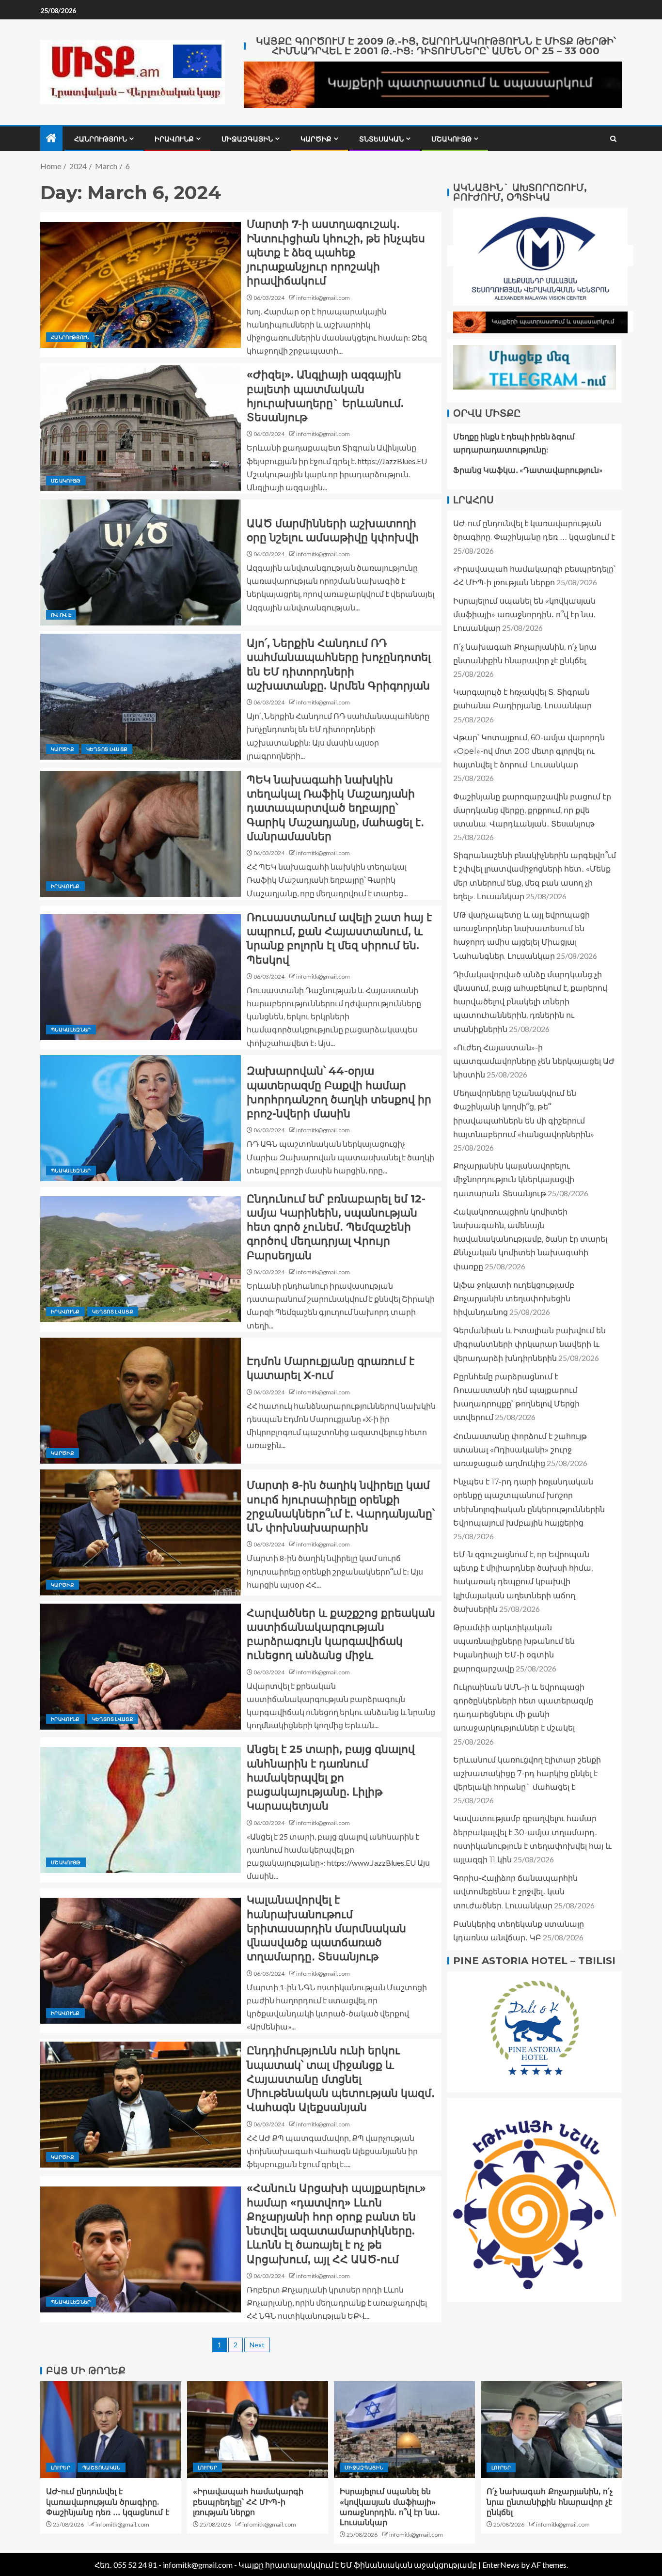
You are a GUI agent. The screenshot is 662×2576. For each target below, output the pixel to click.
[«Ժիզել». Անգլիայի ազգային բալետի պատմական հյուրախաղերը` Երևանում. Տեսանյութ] (141, 428)
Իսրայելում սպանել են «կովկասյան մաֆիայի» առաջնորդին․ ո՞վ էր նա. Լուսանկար (524, 615)
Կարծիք (316, 139)
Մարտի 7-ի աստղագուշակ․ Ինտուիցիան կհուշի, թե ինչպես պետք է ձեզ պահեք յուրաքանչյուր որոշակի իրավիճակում (336, 252)
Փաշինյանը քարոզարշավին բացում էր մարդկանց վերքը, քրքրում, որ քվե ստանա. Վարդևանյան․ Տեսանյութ (532, 810)
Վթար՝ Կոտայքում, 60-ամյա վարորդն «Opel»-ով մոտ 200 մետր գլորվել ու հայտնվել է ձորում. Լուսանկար (529, 751)
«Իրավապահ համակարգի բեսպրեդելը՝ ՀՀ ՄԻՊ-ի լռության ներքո (248, 2502)
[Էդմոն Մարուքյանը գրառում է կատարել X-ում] (141, 1401)
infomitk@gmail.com (323, 298)
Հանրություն (101, 139)
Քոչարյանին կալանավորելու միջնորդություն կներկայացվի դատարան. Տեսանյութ (514, 1179)
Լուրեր (61, 2467)
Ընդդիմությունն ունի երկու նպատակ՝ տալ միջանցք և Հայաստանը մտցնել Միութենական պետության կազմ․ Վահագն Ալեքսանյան (341, 2079)
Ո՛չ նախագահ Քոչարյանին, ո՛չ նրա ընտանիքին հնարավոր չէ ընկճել (550, 2502)
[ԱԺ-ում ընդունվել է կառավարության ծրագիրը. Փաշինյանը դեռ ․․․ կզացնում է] (111, 2430)
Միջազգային (247, 139)
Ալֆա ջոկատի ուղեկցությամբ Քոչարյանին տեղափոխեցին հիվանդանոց (514, 1299)
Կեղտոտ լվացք (107, 749)
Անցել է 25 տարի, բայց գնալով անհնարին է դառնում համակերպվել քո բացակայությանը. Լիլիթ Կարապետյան (331, 1778)
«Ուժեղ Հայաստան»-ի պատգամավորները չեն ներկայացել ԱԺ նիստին (534, 1061)
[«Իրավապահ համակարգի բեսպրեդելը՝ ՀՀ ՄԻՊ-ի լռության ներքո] (258, 2430)
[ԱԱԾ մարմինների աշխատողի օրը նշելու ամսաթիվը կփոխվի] (141, 562)
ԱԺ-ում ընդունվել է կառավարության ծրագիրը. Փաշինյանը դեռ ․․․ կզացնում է (108, 2502)
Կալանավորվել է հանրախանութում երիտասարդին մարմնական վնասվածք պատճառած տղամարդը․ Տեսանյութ (326, 1928)
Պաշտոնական (102, 2467)
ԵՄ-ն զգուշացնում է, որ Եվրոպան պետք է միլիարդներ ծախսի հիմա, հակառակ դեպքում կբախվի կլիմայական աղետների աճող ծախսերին (523, 1582)
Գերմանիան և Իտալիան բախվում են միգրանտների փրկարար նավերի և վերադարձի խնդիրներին (529, 1344)
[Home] (51, 138)
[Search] (613, 139)
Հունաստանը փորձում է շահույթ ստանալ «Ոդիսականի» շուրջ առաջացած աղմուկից (520, 1450)
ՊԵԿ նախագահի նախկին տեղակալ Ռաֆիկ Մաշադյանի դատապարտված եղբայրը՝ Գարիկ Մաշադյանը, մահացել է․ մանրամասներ (335, 808)
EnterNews (501, 2565)
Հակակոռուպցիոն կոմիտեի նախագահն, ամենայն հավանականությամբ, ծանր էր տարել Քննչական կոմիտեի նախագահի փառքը (530, 1239)
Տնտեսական (381, 139)
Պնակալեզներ (71, 1030)
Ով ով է (61, 615)
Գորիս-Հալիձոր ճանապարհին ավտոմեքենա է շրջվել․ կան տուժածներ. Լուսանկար (515, 1892)
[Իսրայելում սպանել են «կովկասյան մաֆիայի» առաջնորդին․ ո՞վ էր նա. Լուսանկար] (404, 2430)
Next (257, 2345)
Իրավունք (174, 139)
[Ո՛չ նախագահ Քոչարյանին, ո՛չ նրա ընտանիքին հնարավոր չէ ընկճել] (551, 2430)
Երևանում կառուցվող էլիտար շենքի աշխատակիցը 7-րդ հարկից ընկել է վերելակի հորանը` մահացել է (527, 1773)
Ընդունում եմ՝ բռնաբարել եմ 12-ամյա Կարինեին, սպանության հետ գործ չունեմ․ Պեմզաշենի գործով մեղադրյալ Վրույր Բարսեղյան (336, 1227)
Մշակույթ (451, 139)
